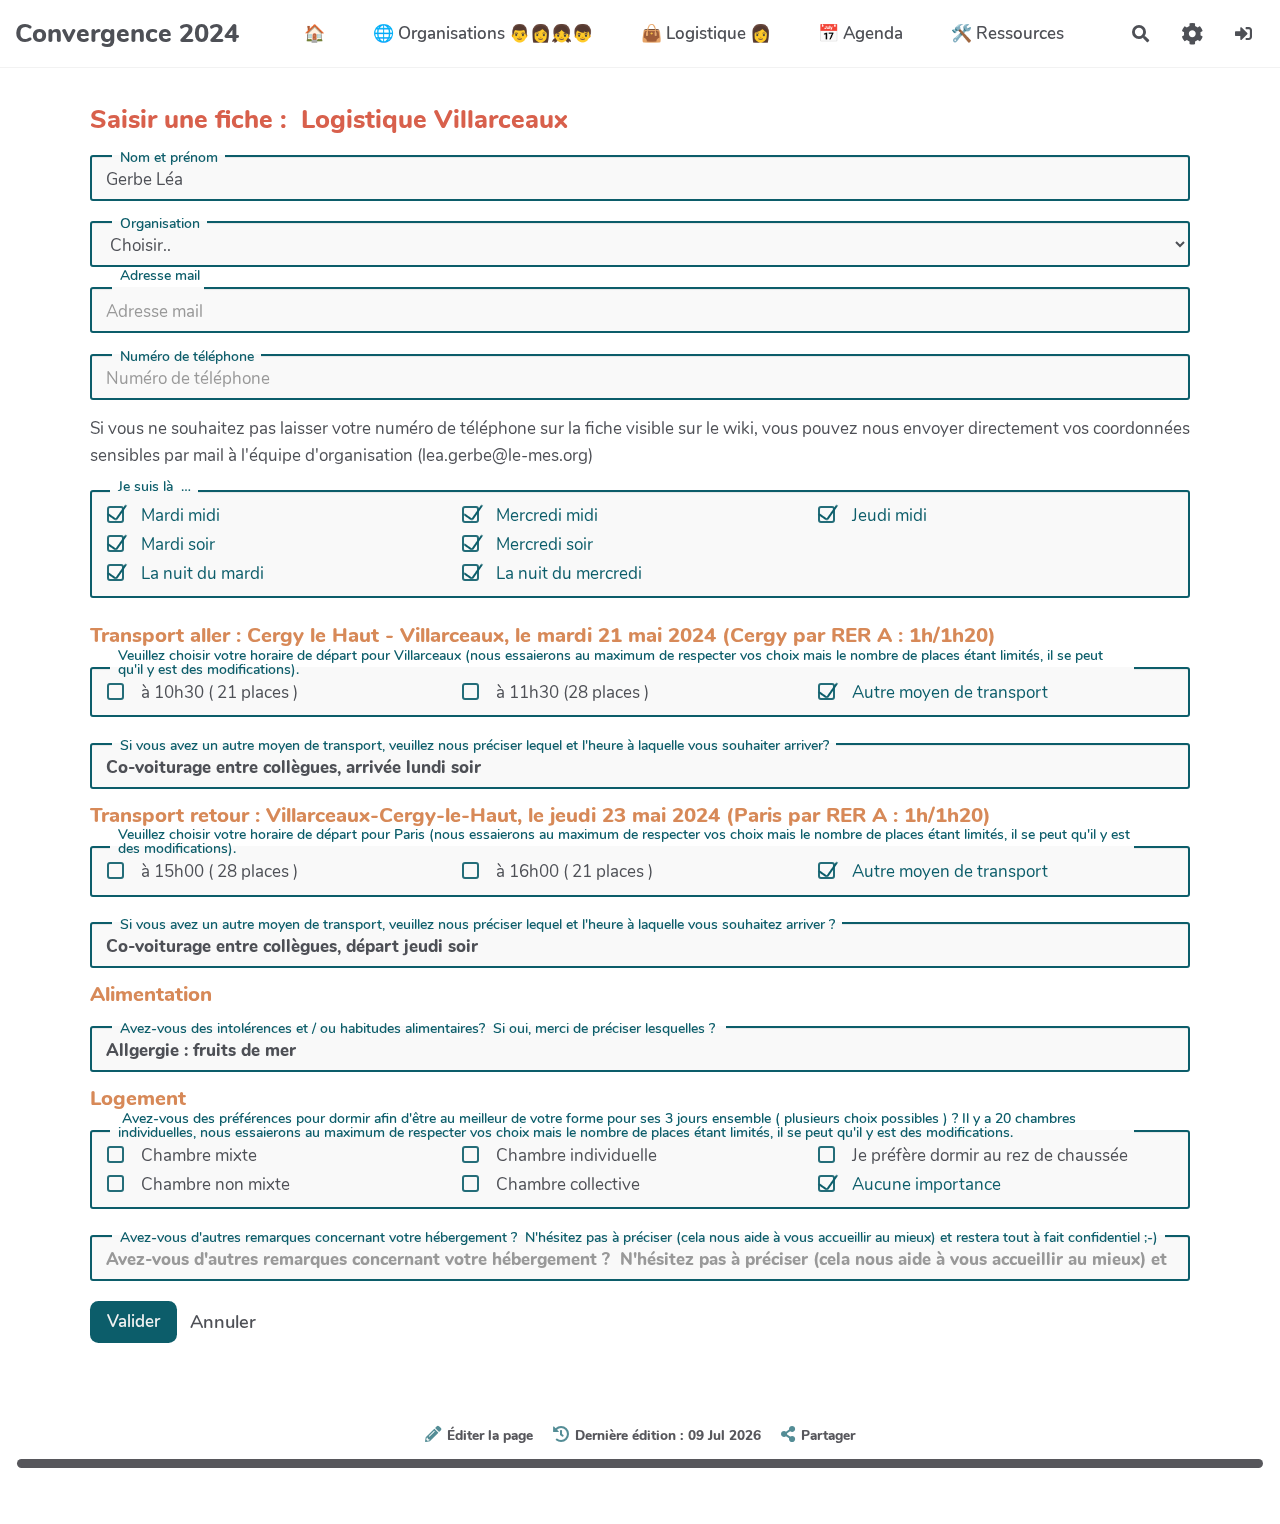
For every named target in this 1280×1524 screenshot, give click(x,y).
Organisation (160, 224)
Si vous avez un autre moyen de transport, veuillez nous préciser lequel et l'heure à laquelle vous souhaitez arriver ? (477, 925)
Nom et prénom (169, 158)
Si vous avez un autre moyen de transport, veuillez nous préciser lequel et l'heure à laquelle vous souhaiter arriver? (474, 746)
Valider (133, 1321)
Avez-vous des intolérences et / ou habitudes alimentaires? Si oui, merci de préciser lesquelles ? (419, 1029)
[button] (1192, 33)
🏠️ (314, 33)
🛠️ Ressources (1007, 33)
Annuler (223, 1321)
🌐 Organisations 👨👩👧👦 (483, 33)
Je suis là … (154, 488)
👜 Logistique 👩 (706, 33)
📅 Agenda (860, 33)
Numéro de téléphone (187, 357)
